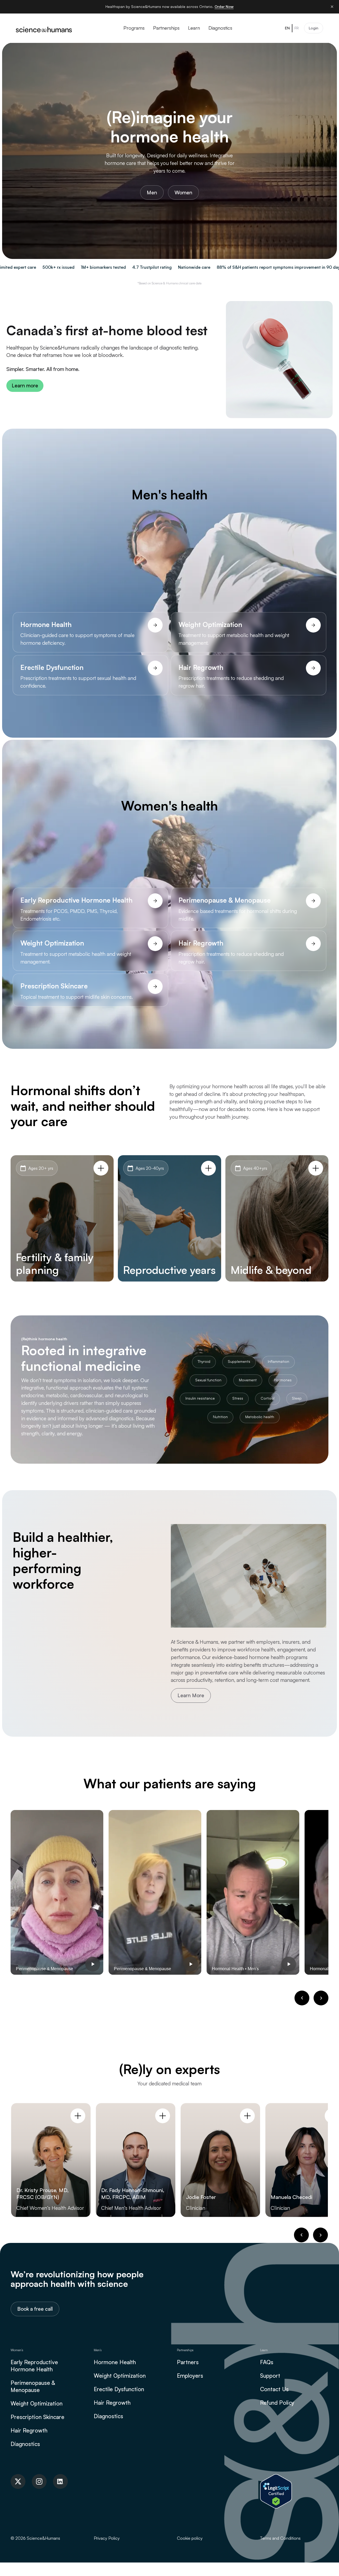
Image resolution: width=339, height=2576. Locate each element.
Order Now (224, 6)
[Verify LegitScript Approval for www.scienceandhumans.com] (276, 2491)
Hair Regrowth (29, 2430)
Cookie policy (190, 2538)
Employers (190, 2376)
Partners (188, 2362)
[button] (302, 1998)
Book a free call (35, 2309)
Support (270, 2376)
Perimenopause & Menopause (33, 2386)
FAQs (267, 2362)
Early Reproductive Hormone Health (34, 2366)
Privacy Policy (107, 2538)
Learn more (25, 386)
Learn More (191, 1695)
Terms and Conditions (280, 2538)
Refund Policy (277, 2403)
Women (183, 192)
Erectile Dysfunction (119, 2389)
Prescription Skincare (37, 2417)
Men (152, 192)
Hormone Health (115, 2362)
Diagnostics (25, 2444)
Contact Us (274, 2389)
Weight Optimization (37, 2403)
